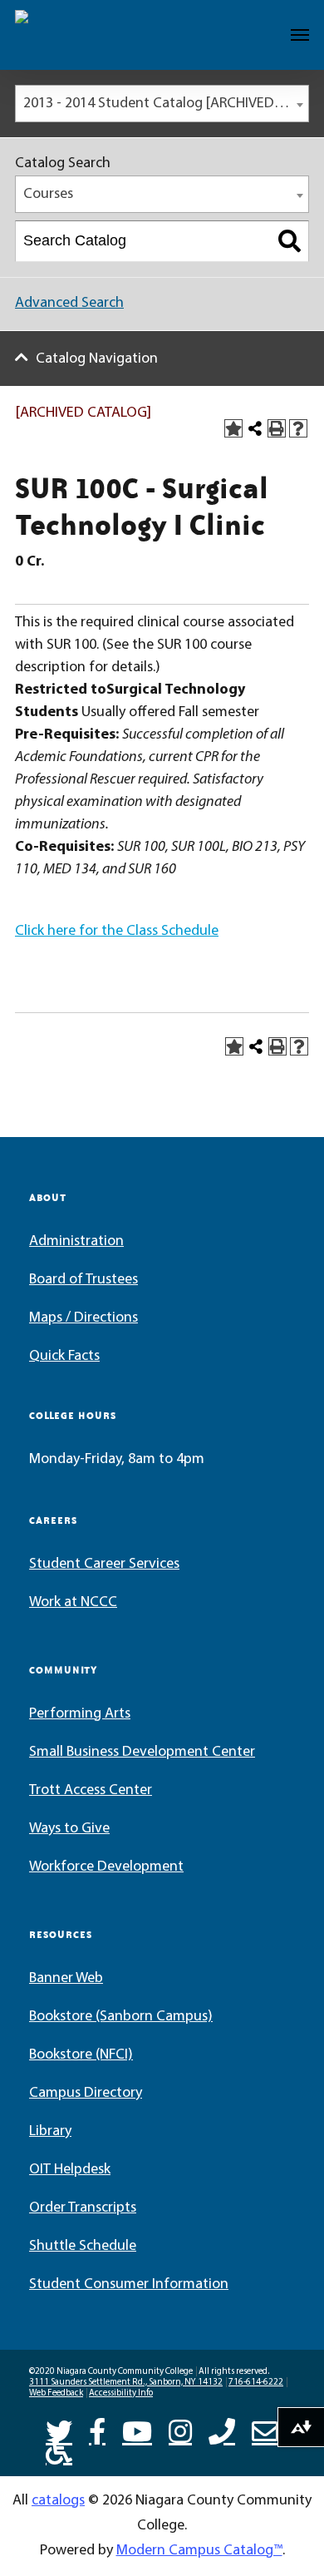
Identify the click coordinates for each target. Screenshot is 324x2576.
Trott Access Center (91, 1791)
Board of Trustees (83, 1280)
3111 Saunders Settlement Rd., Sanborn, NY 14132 (126, 2383)
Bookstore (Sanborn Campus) (121, 2017)
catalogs (58, 2501)
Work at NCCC (73, 1603)
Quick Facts (64, 1357)
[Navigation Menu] (300, 35)
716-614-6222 (256, 2383)
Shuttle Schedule (83, 2247)
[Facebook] (97, 2430)
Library (50, 2132)
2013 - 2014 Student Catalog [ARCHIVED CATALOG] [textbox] (166, 104)
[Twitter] (59, 2430)
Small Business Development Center (142, 1753)
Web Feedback (56, 2393)
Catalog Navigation (97, 359)
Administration (76, 1242)
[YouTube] (137, 2430)
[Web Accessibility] (59, 2450)
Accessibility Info (121, 2393)
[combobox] (162, 104)
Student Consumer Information (129, 2285)
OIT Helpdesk (70, 2170)
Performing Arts (80, 1714)
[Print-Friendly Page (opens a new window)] (277, 428)
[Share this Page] (255, 428)
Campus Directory (86, 2094)
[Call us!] (222, 2430)
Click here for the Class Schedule (117, 932)
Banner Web (66, 1979)
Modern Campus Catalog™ (199, 2551)
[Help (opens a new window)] (298, 428)
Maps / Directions (83, 1318)
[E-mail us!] (265, 2430)
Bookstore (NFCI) (81, 2055)
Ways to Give (69, 1829)
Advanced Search (69, 304)
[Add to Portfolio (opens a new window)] (233, 428)
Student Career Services (104, 1565)
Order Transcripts (83, 2208)
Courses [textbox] (48, 195)
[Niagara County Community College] (63, 35)
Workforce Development (106, 1867)
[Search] (290, 241)
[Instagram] (180, 2430)
